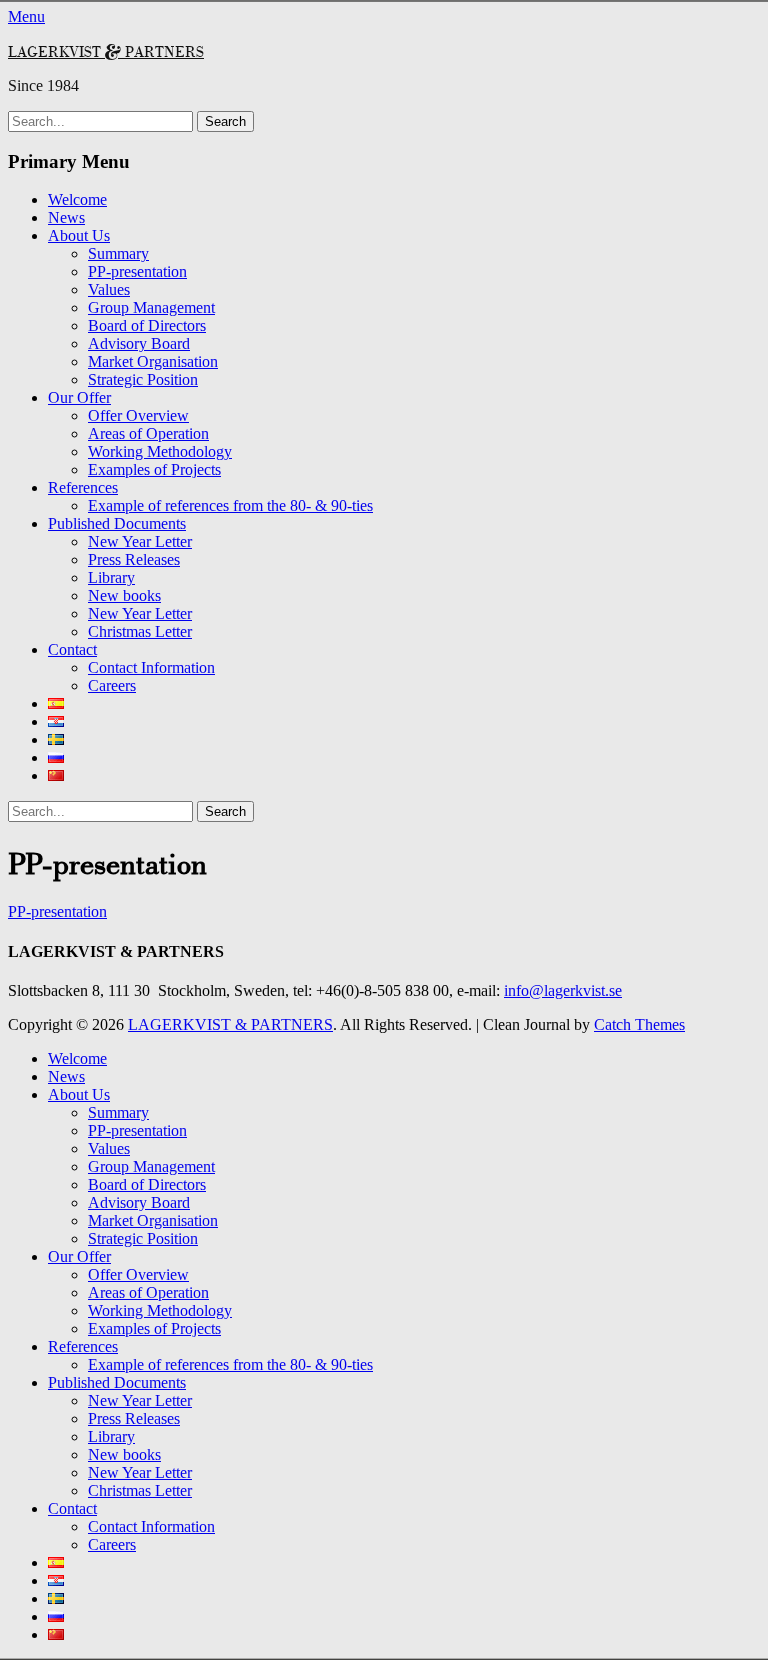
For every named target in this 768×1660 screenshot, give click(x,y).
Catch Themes (639, 1024)
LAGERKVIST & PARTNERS (106, 51)
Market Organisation (153, 361)
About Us (79, 235)
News (66, 217)
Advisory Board (139, 343)
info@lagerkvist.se (563, 990)
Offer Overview (138, 415)
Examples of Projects (154, 469)
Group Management (151, 307)
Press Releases (134, 559)
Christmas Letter (140, 631)
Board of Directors (147, 325)
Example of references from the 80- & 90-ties (230, 505)
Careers (112, 685)
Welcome (77, 199)
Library (111, 577)
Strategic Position (143, 379)
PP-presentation (137, 271)
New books (124, 595)
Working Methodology (160, 451)
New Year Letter (140, 541)
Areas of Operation (148, 433)
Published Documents (117, 523)
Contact (72, 649)
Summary (118, 253)
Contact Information (151, 667)
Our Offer (79, 397)
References (83, 487)
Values (109, 289)
